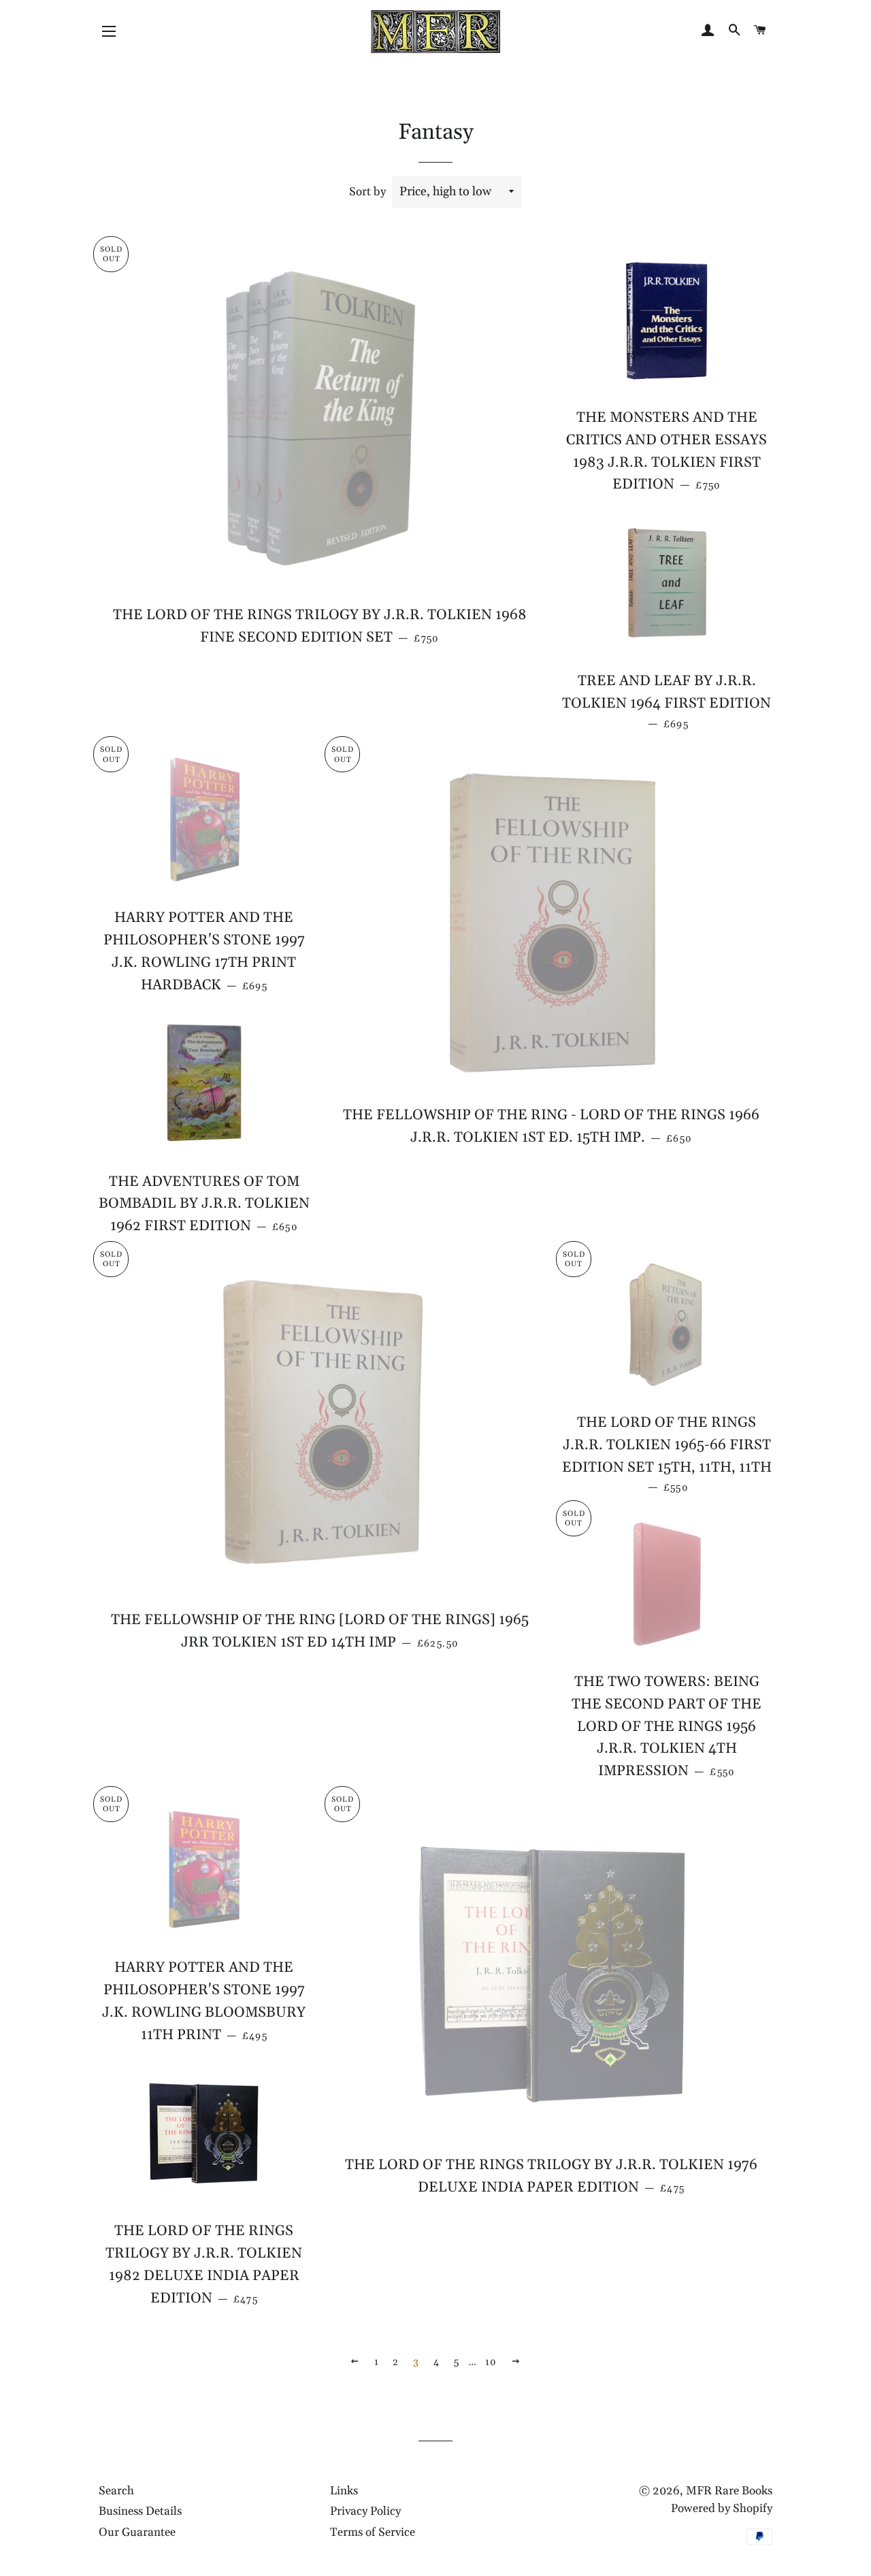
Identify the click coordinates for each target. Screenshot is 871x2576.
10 (491, 2362)
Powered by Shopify (722, 2509)
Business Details (140, 2511)
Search (116, 2491)
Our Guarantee (137, 2532)
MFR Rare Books (729, 2491)
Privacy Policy (365, 2511)
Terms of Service (373, 2532)
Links (344, 2491)
